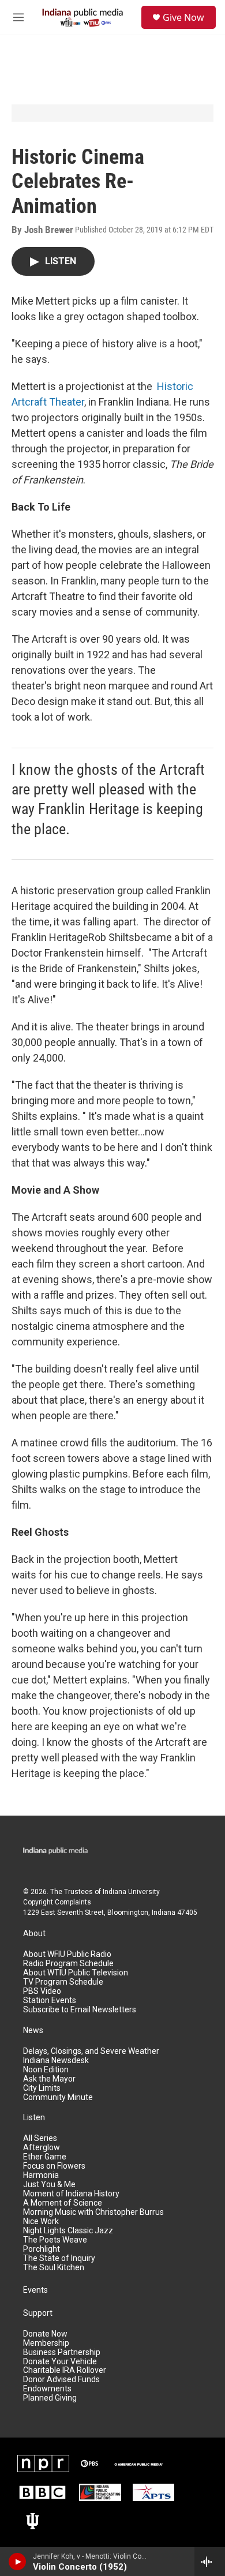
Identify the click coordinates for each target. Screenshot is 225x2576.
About (34, 1934)
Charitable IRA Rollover (65, 2370)
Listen (34, 2118)
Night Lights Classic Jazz (68, 2231)
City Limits (42, 2088)
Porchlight (42, 2249)
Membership (46, 2343)
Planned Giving (50, 2398)
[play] (18, 2562)
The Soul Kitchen (54, 2268)
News (33, 2031)
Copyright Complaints (57, 1902)
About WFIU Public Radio (67, 1954)
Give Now (183, 17)
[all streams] (210, 2562)
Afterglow (42, 2148)
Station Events (50, 2001)
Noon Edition (46, 2070)
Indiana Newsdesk (56, 2061)
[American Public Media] (138, 2463)
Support (38, 2313)
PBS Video (42, 1991)
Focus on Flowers (54, 2166)
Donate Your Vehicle (60, 2362)
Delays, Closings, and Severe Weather (91, 2051)
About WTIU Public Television (76, 1973)
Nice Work (41, 2221)
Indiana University (131, 1892)
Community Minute (58, 2097)
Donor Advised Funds (61, 2380)
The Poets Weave (55, 2240)
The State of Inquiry (59, 2258)
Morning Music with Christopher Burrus (93, 2212)
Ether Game (45, 2157)
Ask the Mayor (49, 2079)
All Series (40, 2138)
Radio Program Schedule (68, 1964)
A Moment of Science (63, 2203)
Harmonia (41, 2175)
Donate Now (45, 2334)
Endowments (47, 2389)
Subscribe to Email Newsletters (80, 2010)
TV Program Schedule (63, 1982)
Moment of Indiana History (71, 2194)
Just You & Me (49, 2185)
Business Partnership (62, 2352)
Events (35, 2290)
